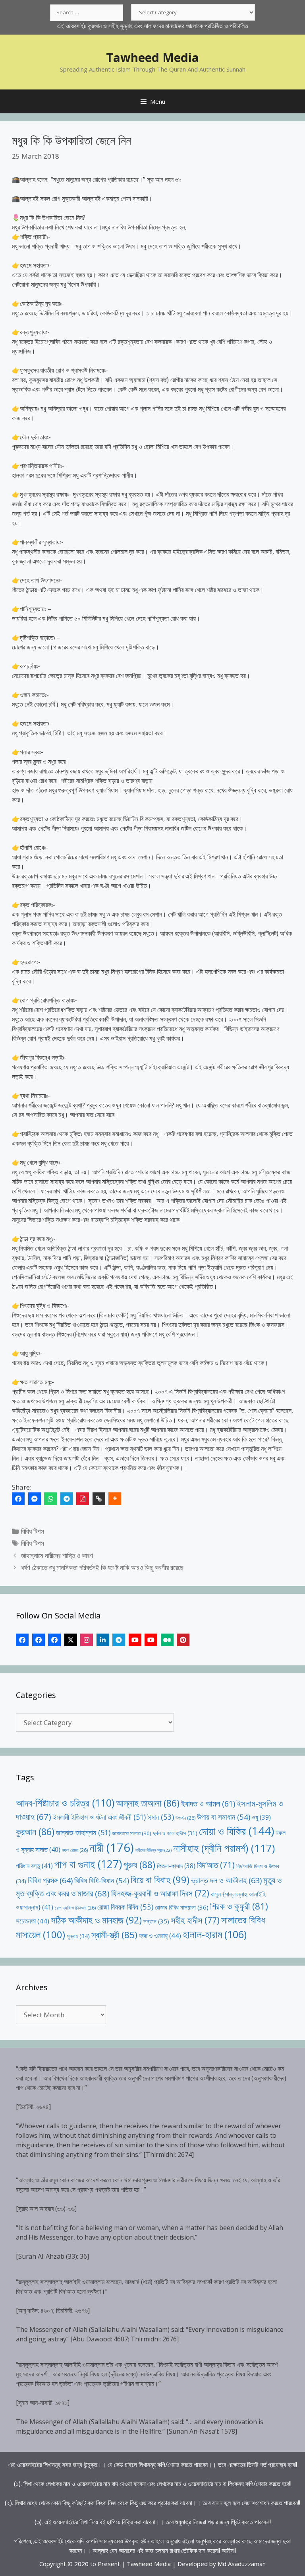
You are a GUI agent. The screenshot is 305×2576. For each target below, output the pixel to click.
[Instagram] (87, 1640)
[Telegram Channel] (119, 1640)
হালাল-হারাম (215, 1934)
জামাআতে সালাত (132, 1833)
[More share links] (115, 1499)
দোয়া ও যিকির (236, 1831)
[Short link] (99, 1499)
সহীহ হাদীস (195, 1920)
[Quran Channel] (151, 1640)
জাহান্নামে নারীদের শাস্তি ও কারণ (57, 1555)
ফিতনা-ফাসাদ (176, 1866)
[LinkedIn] (103, 1640)
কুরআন (35, 1832)
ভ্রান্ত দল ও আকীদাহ (226, 1880)
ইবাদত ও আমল (208, 1804)
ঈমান (161, 1817)
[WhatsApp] (50, 1499)
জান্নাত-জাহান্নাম (83, 1832)
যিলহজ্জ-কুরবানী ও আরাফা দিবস (160, 1893)
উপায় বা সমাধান (224, 1817)
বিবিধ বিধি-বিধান (102, 1880)
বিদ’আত (216, 1865)
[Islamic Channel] (135, 1640)
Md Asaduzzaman (242, 2564)
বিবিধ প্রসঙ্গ (50, 1880)
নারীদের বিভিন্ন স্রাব (153, 1850)
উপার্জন (185, 1818)
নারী (112, 1847)
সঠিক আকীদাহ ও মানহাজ (96, 1920)
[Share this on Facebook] (18, 1499)
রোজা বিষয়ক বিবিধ (125, 1907)
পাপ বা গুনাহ (88, 1864)
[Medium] (167, 1640)
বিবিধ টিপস (33, 1531)
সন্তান (156, 1921)
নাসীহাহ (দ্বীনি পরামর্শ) (224, 1848)
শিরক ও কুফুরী (239, 1906)
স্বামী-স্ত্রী (114, 1935)
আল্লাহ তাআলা (148, 1803)
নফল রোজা (75, 1850)
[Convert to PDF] (83, 1499)
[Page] (39, 1640)
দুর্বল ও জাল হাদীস (175, 1833)
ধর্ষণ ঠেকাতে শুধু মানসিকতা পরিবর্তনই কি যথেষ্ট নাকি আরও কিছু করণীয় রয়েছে (102, 1567)
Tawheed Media (152, 57)
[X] (71, 1640)
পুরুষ (139, 1865)
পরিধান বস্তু (34, 1866)
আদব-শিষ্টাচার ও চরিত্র (65, 1803)
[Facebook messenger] (35, 1499)
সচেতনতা (33, 1921)
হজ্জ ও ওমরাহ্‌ (160, 1936)
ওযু (261, 1817)
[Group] (54, 1640)
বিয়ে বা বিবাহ (160, 1880)
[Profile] (22, 1640)
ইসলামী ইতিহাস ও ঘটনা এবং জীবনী (99, 1817)
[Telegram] (67, 1499)
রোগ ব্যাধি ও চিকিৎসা (75, 1908)
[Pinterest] (183, 1640)
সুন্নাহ (78, 1936)
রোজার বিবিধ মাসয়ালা (182, 1907)
